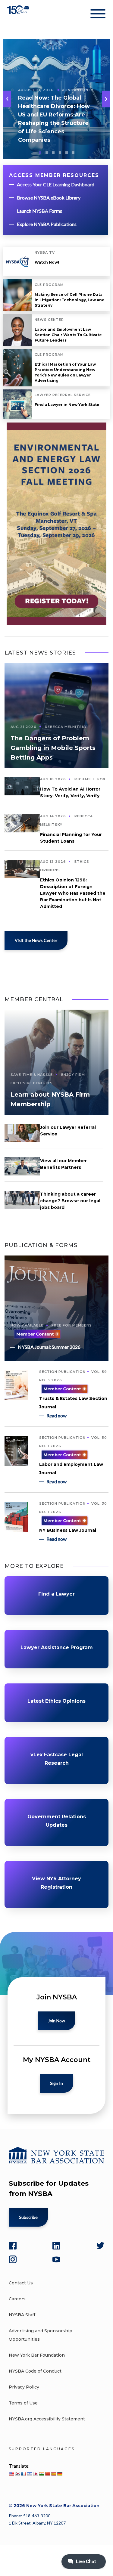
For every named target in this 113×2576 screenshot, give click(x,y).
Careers (17, 2299)
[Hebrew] (30, 2474)
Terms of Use (23, 2403)
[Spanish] (54, 2474)
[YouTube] (56, 2259)
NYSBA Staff (22, 2315)
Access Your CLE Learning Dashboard (56, 184)
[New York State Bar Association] (19, 15)
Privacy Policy (24, 2387)
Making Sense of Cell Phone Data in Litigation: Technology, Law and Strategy (70, 300)
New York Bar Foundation (37, 2355)
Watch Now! (47, 262)
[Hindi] (42, 2474)
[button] (106, 99)
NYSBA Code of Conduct (35, 2371)
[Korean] (17, 2474)
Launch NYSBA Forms (39, 211)
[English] (11, 2474)
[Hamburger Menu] (98, 15)
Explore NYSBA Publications (47, 224)
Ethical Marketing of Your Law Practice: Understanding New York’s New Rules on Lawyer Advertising (65, 372)
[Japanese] (36, 2474)
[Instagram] (13, 2259)
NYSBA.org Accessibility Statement (47, 2419)
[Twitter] (100, 2246)
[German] (60, 2474)
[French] (24, 2474)
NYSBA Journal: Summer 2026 (49, 1347)
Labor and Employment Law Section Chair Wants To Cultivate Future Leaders (68, 335)
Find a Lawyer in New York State (67, 405)
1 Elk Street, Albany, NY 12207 (37, 2523)
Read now (56, 1415)
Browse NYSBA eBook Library (49, 198)
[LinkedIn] (56, 2246)
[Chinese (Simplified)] (48, 2474)
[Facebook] (13, 2246)
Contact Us (21, 2283)
